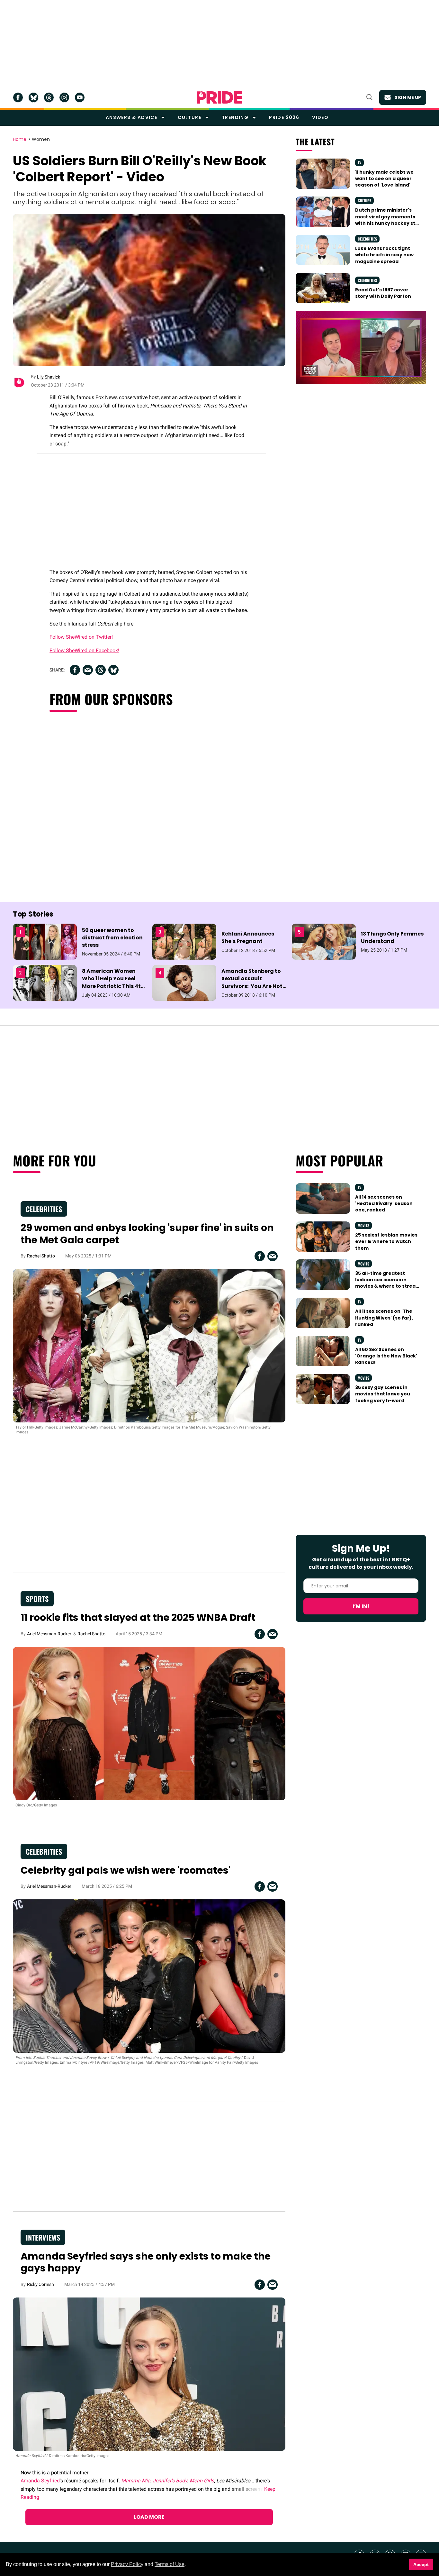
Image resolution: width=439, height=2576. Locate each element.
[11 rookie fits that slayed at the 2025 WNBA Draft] (149, 1723)
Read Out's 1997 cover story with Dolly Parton (383, 293)
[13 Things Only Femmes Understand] (324, 941)
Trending (235, 117)
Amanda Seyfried (40, 2481)
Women (41, 140)
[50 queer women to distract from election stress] (45, 941)
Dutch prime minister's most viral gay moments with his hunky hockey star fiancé (388, 220)
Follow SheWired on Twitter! (81, 637)
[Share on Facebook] (75, 670)
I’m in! (361, 1606)
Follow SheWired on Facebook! (84, 650)
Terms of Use (170, 2564)
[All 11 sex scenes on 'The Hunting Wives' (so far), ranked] (323, 1312)
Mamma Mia (136, 2481)
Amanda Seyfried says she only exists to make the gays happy (146, 2262)
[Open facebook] (18, 97)
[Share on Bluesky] (113, 670)
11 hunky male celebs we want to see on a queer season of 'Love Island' (384, 179)
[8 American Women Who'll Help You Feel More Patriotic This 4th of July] (45, 982)
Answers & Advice (131, 117)
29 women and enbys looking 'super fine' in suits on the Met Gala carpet (147, 1234)
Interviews (43, 2237)
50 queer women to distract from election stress (112, 938)
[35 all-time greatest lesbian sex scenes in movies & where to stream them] (323, 1274)
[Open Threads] (49, 97)
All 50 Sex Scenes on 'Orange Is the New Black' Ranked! (386, 1356)
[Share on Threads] (101, 670)
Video (320, 117)
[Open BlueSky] (33, 97)
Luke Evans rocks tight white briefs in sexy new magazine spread (384, 255)
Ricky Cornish (40, 2284)
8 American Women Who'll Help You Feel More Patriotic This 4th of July (113, 982)
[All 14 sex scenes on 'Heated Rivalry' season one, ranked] (323, 1198)
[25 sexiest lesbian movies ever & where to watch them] (323, 1236)
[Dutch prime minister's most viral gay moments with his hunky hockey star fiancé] (323, 211)
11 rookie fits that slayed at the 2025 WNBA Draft (138, 1617)
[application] (361, 348)
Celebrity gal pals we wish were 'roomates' (125, 1870)
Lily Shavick (49, 377)
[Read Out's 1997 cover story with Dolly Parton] (323, 288)
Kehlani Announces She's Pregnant (248, 937)
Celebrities (367, 239)
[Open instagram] (64, 97)
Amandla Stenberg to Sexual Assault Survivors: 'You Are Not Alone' (252, 982)
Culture (189, 117)
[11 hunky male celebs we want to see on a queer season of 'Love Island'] (323, 173)
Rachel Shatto (41, 1256)
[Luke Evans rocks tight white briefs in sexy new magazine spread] (323, 250)
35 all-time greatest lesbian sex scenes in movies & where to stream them (388, 1283)
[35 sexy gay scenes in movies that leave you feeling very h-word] (323, 1389)
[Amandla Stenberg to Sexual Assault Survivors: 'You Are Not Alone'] (184, 982)
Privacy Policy (127, 2564)
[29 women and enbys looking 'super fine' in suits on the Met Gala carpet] (149, 1345)
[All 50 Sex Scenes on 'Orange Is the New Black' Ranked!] (323, 1351)
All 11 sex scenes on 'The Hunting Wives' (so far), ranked (384, 1318)
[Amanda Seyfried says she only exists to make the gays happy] (149, 2374)
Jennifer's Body (170, 2481)
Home (20, 140)
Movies (363, 1225)
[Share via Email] (88, 670)
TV (359, 163)
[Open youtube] (80, 97)
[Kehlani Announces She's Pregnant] (184, 941)
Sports (37, 1599)
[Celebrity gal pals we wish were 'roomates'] (149, 1976)
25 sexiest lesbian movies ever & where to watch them (386, 1242)
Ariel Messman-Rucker (49, 1634)
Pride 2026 (284, 117)
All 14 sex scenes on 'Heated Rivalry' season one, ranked (384, 1204)
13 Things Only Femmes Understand (392, 937)
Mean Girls (202, 2481)
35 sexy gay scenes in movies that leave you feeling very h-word (383, 1394)
